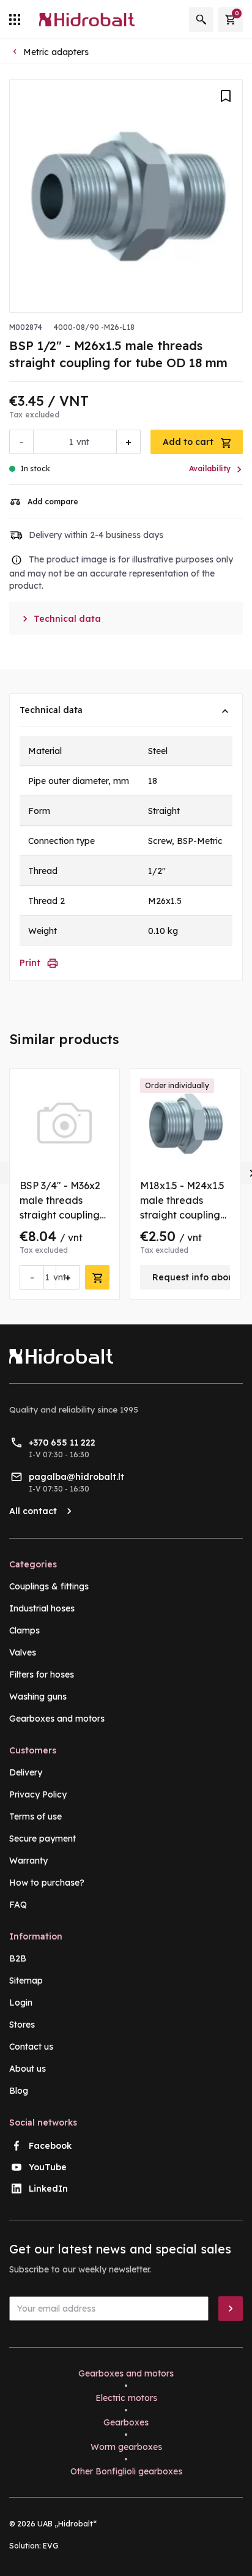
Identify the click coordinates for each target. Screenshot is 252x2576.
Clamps (24, 1630)
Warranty (28, 1861)
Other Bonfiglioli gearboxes (126, 2471)
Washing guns (38, 1697)
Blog (19, 2091)
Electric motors (126, 2398)
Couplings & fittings (49, 1586)
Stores (22, 2025)
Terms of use (35, 1816)
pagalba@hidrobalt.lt (76, 1477)
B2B (18, 1958)
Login (21, 2003)
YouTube (48, 2167)
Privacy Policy (38, 1794)
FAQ (18, 1905)
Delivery (26, 1772)
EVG (51, 2546)
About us (28, 2069)
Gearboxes (126, 2422)
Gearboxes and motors (57, 1719)
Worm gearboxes (126, 2447)
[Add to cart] (97, 1277)
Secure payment (43, 1839)
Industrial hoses (42, 1608)
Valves (23, 1652)
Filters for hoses (42, 1674)
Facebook (50, 2146)
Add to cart (189, 442)
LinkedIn (48, 2189)
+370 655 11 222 (62, 1443)
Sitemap (26, 1981)
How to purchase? (47, 1883)
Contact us (31, 2047)
